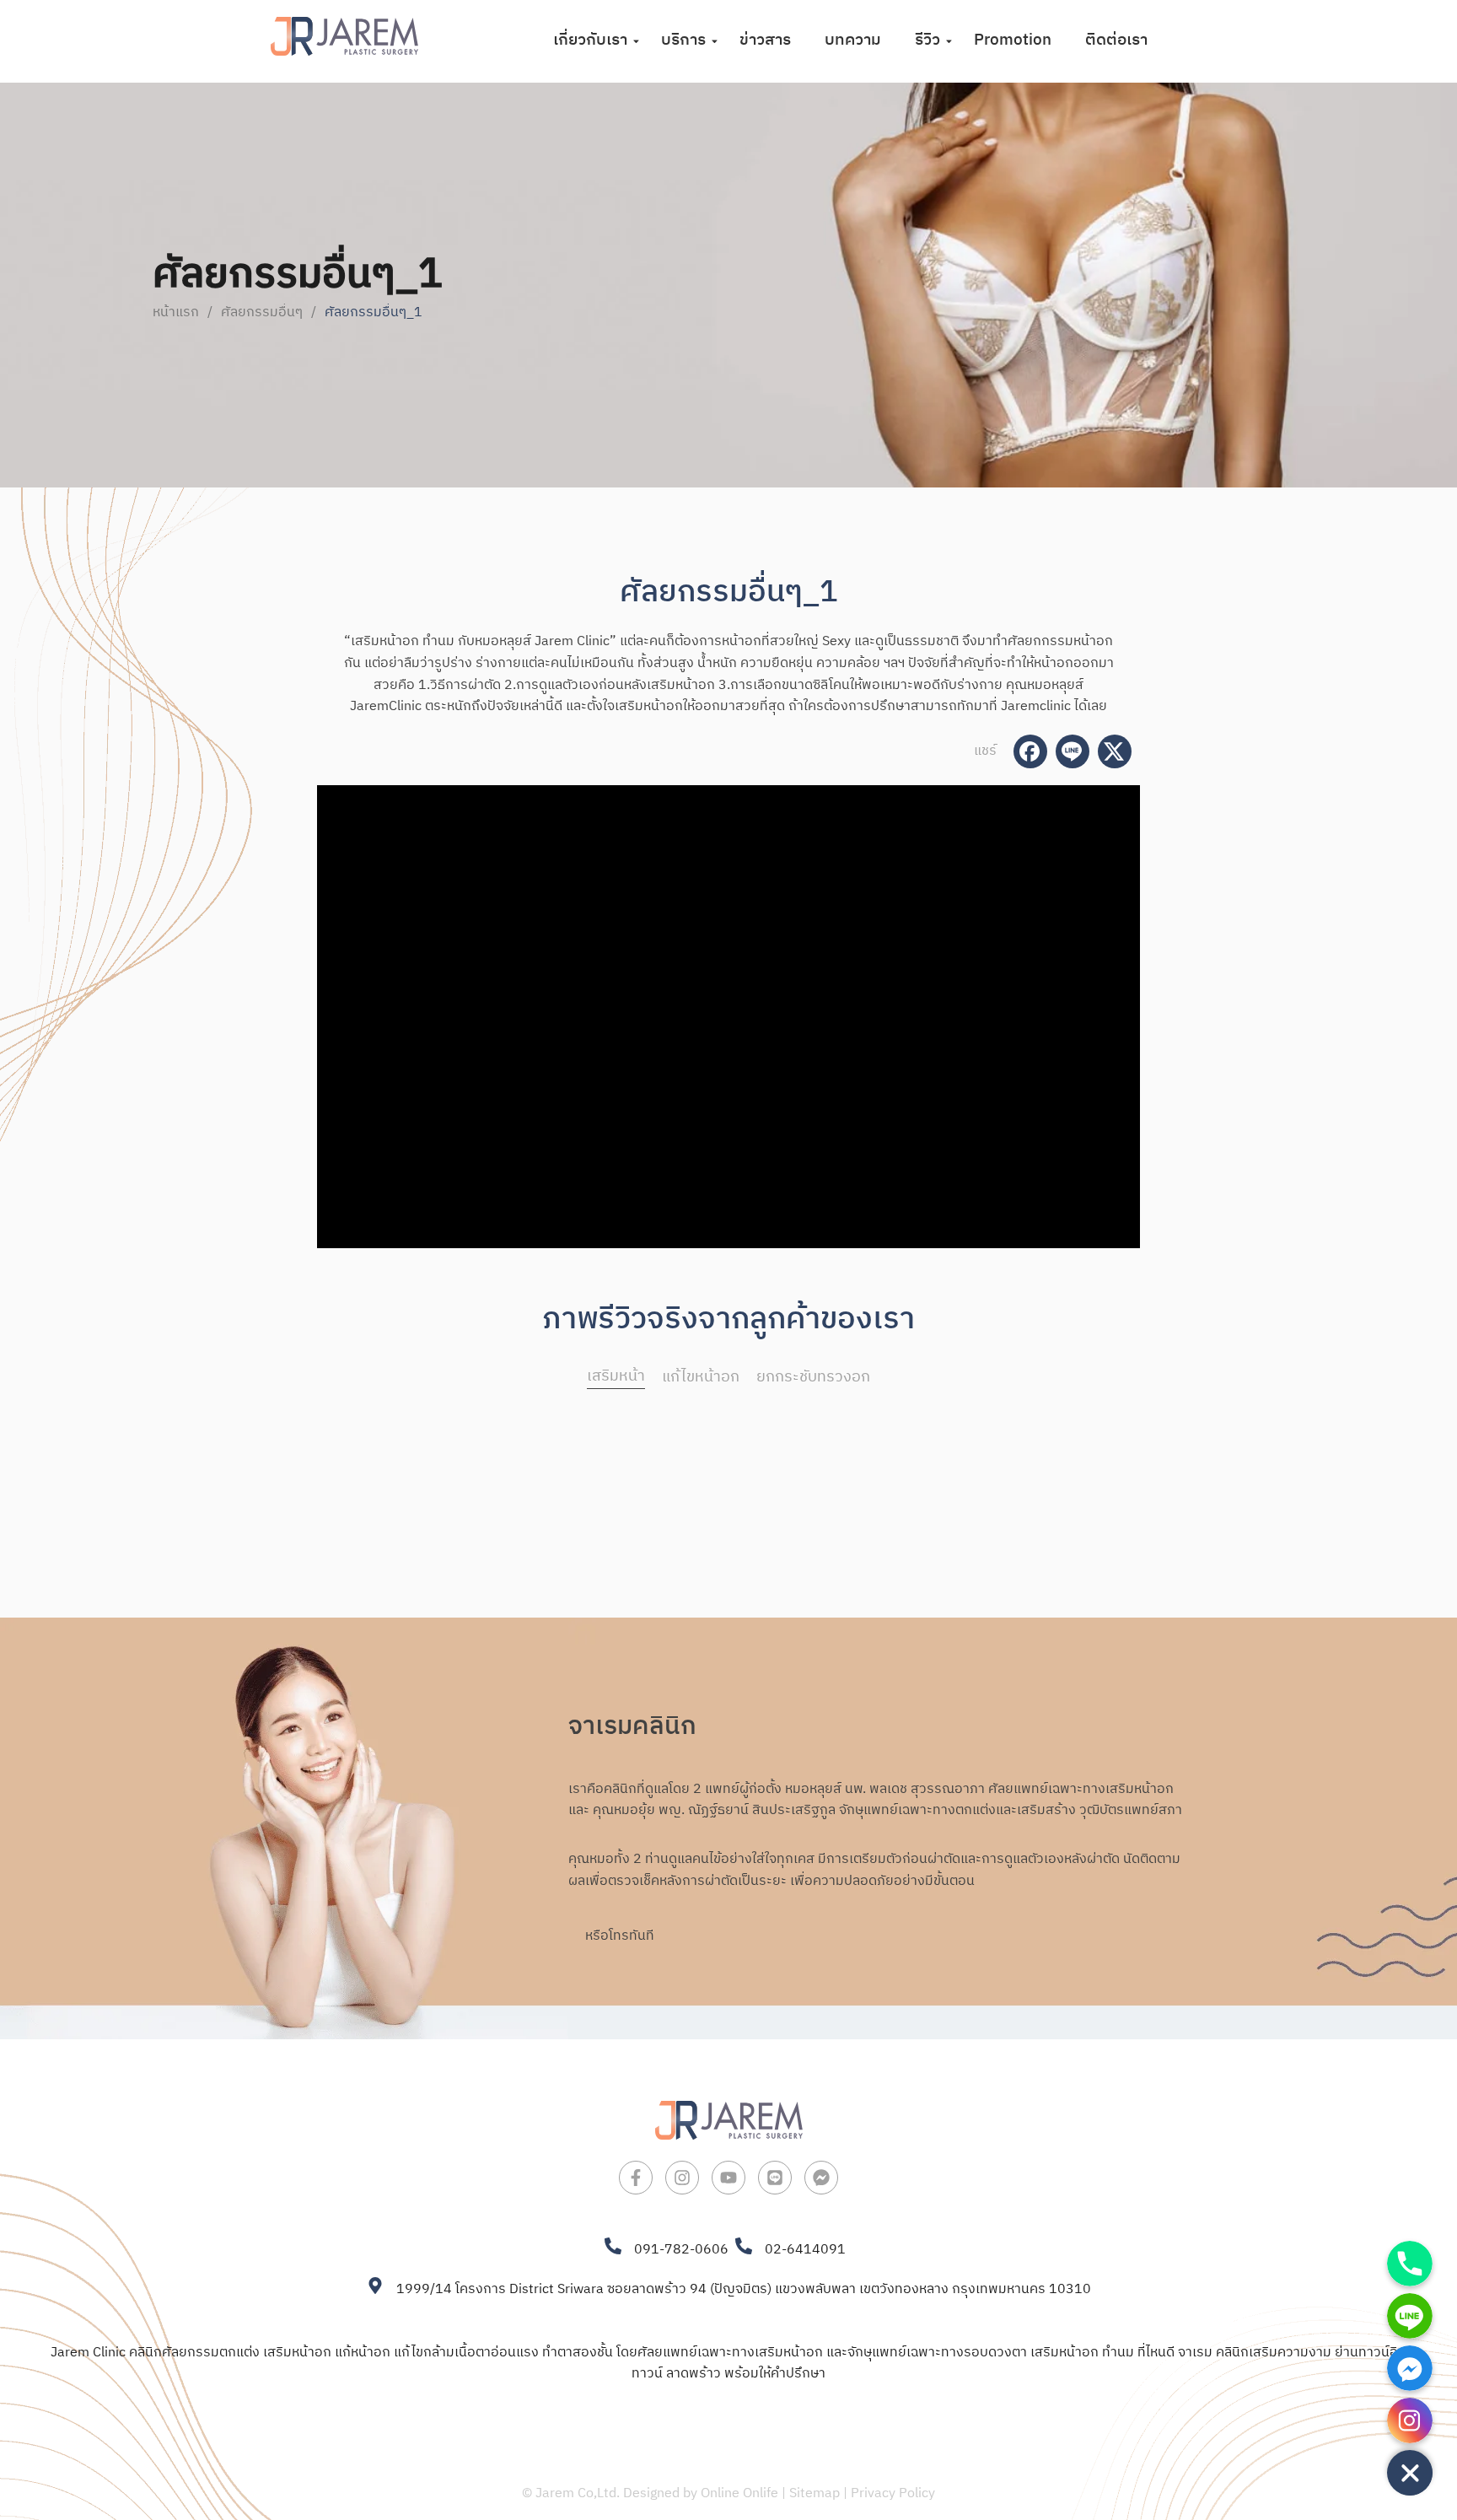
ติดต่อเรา (1116, 40)
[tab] (616, 1378)
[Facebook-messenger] (821, 2178)
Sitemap (815, 2493)
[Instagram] (682, 2178)
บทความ (853, 40)
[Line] (775, 2178)
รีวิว (927, 40)
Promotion (1013, 40)
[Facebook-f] (636, 2178)
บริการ (683, 40)
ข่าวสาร (765, 40)
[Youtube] (728, 2178)
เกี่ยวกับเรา (590, 40)
